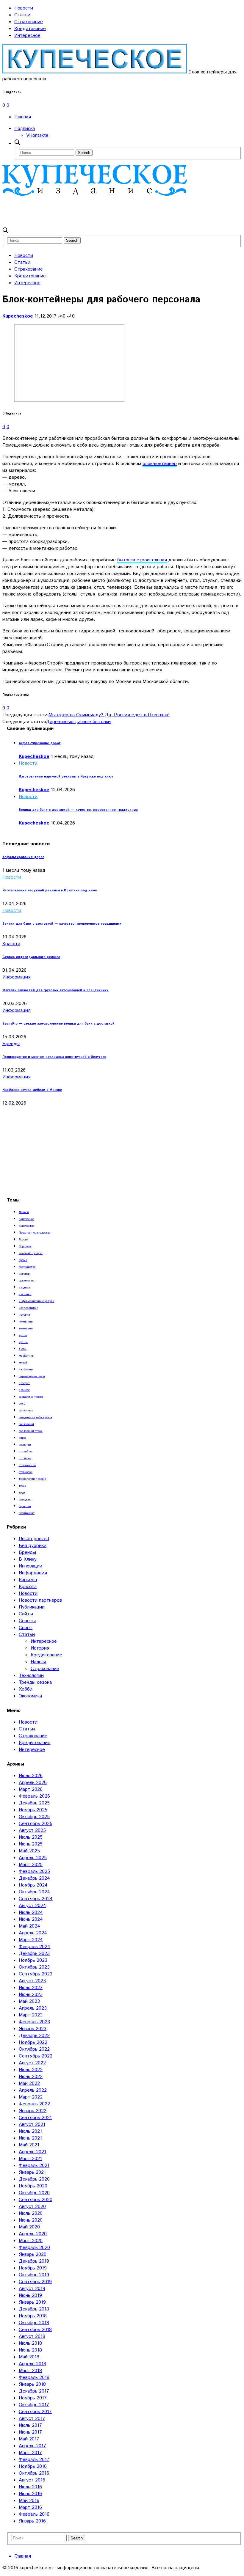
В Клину (28, 1559)
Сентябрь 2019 (35, 2282)
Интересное (27, 36)
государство (27, 1267)
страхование (27, 1465)
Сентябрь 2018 (35, 2330)
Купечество (26, 1226)
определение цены (32, 1376)
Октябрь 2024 (34, 1892)
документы (27, 1281)
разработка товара (31, 1397)
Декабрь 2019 (34, 2261)
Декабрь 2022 (34, 2036)
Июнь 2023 (31, 1995)
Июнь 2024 (31, 1919)
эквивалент (27, 1513)
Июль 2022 (31, 2070)
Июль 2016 (30, 2487)
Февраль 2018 (34, 2378)
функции (25, 1506)
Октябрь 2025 (34, 1817)
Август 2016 (32, 2480)
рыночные (26, 1410)
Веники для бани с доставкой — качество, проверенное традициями (78, 810)
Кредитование (30, 29)
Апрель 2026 (33, 1783)
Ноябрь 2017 (33, 2398)
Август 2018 (32, 2337)
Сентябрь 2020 (36, 2200)
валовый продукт (31, 1253)
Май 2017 (29, 2439)
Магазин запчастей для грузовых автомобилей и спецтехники (55, 990)
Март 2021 (30, 2159)
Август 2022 (32, 2063)
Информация (17, 977)
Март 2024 (31, 1940)
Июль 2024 (31, 1913)
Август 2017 (32, 2419)
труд (22, 1493)
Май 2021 (29, 2145)
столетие (25, 1458)
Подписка (25, 129)
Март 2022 (31, 2097)
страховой (26, 1472)
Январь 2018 (32, 2384)
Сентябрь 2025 (36, 1824)
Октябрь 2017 (34, 2405)
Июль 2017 (30, 2425)
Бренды (11, 1044)
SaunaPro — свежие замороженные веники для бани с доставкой (58, 1024)
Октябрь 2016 (34, 2473)
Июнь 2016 (30, 2494)
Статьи (22, 15)
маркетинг (26, 1356)
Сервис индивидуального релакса (31, 957)
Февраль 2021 (34, 2166)
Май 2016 (29, 2501)
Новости (24, 8)
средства (25, 1445)
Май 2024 (29, 1926)
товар (22, 1486)
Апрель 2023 (33, 2008)
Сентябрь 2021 (35, 2118)
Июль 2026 (31, 1776)
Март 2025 (31, 1865)
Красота (11, 944)
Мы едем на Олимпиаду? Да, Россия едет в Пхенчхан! (109, 715)
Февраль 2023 (34, 2022)
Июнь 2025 (31, 1844)
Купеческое (26, 1219)
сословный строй (31, 1431)
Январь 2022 (33, 2111)
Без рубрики (33, 1546)
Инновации (30, 1566)
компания (26, 1328)
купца (23, 1335)
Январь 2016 (32, 2521)
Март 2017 (30, 2453)
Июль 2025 (31, 1837)
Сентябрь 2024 (36, 1899)
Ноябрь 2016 (33, 2466)
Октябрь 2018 (34, 2323)
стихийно (25, 1452)
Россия (24, 1240)
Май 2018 (29, 2357)
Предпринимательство (35, 1233)
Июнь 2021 (30, 2138)
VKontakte (37, 135)
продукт (24, 1383)
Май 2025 (29, 1851)
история (24, 1315)
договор (24, 1274)
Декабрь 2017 (34, 2391)
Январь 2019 (32, 2302)
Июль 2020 (31, 2213)
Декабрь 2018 (34, 2309)
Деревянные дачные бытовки (78, 722)
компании (26, 1322)
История (40, 1648)
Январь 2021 (32, 2172)
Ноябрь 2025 (33, 1810)
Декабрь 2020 (34, 2179)
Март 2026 (31, 1789)
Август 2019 (32, 2289)
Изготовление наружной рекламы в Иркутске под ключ (66, 777)
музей (23, 1363)
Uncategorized (34, 1539)
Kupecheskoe (18, 316)
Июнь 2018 (30, 2350)
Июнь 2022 (31, 2077)
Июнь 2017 (30, 2432)
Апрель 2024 (33, 1933)
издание (24, 1287)
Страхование (29, 22)
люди (23, 1349)
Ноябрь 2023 (33, 1960)
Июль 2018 (30, 2343)
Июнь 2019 (30, 2295)
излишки (25, 1294)
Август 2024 (32, 1906)
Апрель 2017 (32, 2446)
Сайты (26, 1614)
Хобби (26, 1689)
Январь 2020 (33, 2254)
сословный (26, 1424)
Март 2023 (31, 2015)
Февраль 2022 (34, 2104)
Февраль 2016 (34, 2514)
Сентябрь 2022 (36, 2056)
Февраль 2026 (34, 1796)
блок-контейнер (160, 464)
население (26, 1369)
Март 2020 (31, 2241)
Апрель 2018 (32, 2364)
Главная (23, 117)
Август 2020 (32, 2207)
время (23, 1260)
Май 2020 (29, 2227)
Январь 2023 (33, 2029)
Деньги (24, 1212)
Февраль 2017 (34, 2460)
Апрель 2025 (33, 1858)
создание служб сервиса (35, 1417)
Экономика (30, 1696)
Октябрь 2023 (34, 1967)
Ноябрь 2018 (33, 2316)
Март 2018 (30, 2371)
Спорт (26, 1628)
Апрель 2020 (33, 2234)
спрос (23, 1438)
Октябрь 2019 (34, 2275)
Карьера (28, 1580)
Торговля (25, 1246)
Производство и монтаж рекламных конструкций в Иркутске (54, 1057)
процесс (24, 1390)
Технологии (31, 1676)
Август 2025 (32, 1830)
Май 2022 (29, 2083)
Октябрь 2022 (34, 2049)
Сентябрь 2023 (36, 1974)
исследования (28, 1308)
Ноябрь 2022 (33, 2042)
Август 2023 (32, 1981)
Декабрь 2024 (34, 1878)
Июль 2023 (31, 1988)
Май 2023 (29, 2001)
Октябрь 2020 (34, 2193)
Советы (27, 1621)
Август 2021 (32, 2125)
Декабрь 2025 (34, 1803)
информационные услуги (36, 1301)
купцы (23, 1342)
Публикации (32, 1607)
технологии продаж (32, 1479)
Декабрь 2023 (34, 1954)
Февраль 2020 (34, 2248)
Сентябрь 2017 (35, 2412)
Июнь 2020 (31, 2220)
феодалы (25, 1499)
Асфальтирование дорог (40, 743)
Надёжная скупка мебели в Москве (32, 1090)
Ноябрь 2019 (33, 2268)
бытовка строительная (142, 560)
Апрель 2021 (32, 2152)
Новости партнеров (40, 1600)
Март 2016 (30, 2507)
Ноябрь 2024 (33, 1885)
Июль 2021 (30, 2131)
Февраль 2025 (34, 1871)
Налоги (38, 1662)
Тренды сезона (35, 1682)
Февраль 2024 (35, 1947)
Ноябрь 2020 (33, 2186)
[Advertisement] (111, 211)
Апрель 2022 (33, 2090)
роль (22, 1404)
